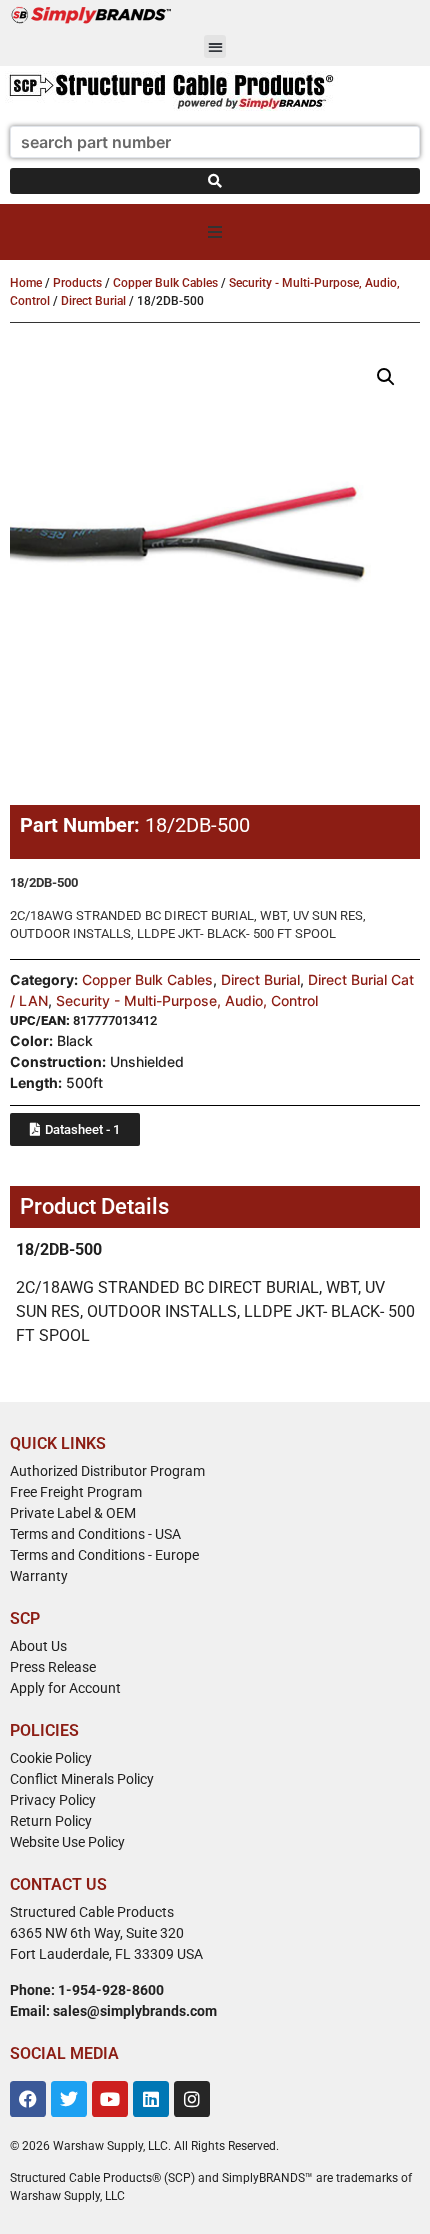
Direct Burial (93, 301)
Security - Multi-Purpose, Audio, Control (187, 1000)
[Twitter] (69, 2099)
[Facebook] (28, 2099)
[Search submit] (215, 181)
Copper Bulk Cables (165, 283)
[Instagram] (192, 2099)
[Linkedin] (151, 2099)
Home (26, 283)
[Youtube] (110, 2099)
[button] (215, 46)
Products (77, 283)
